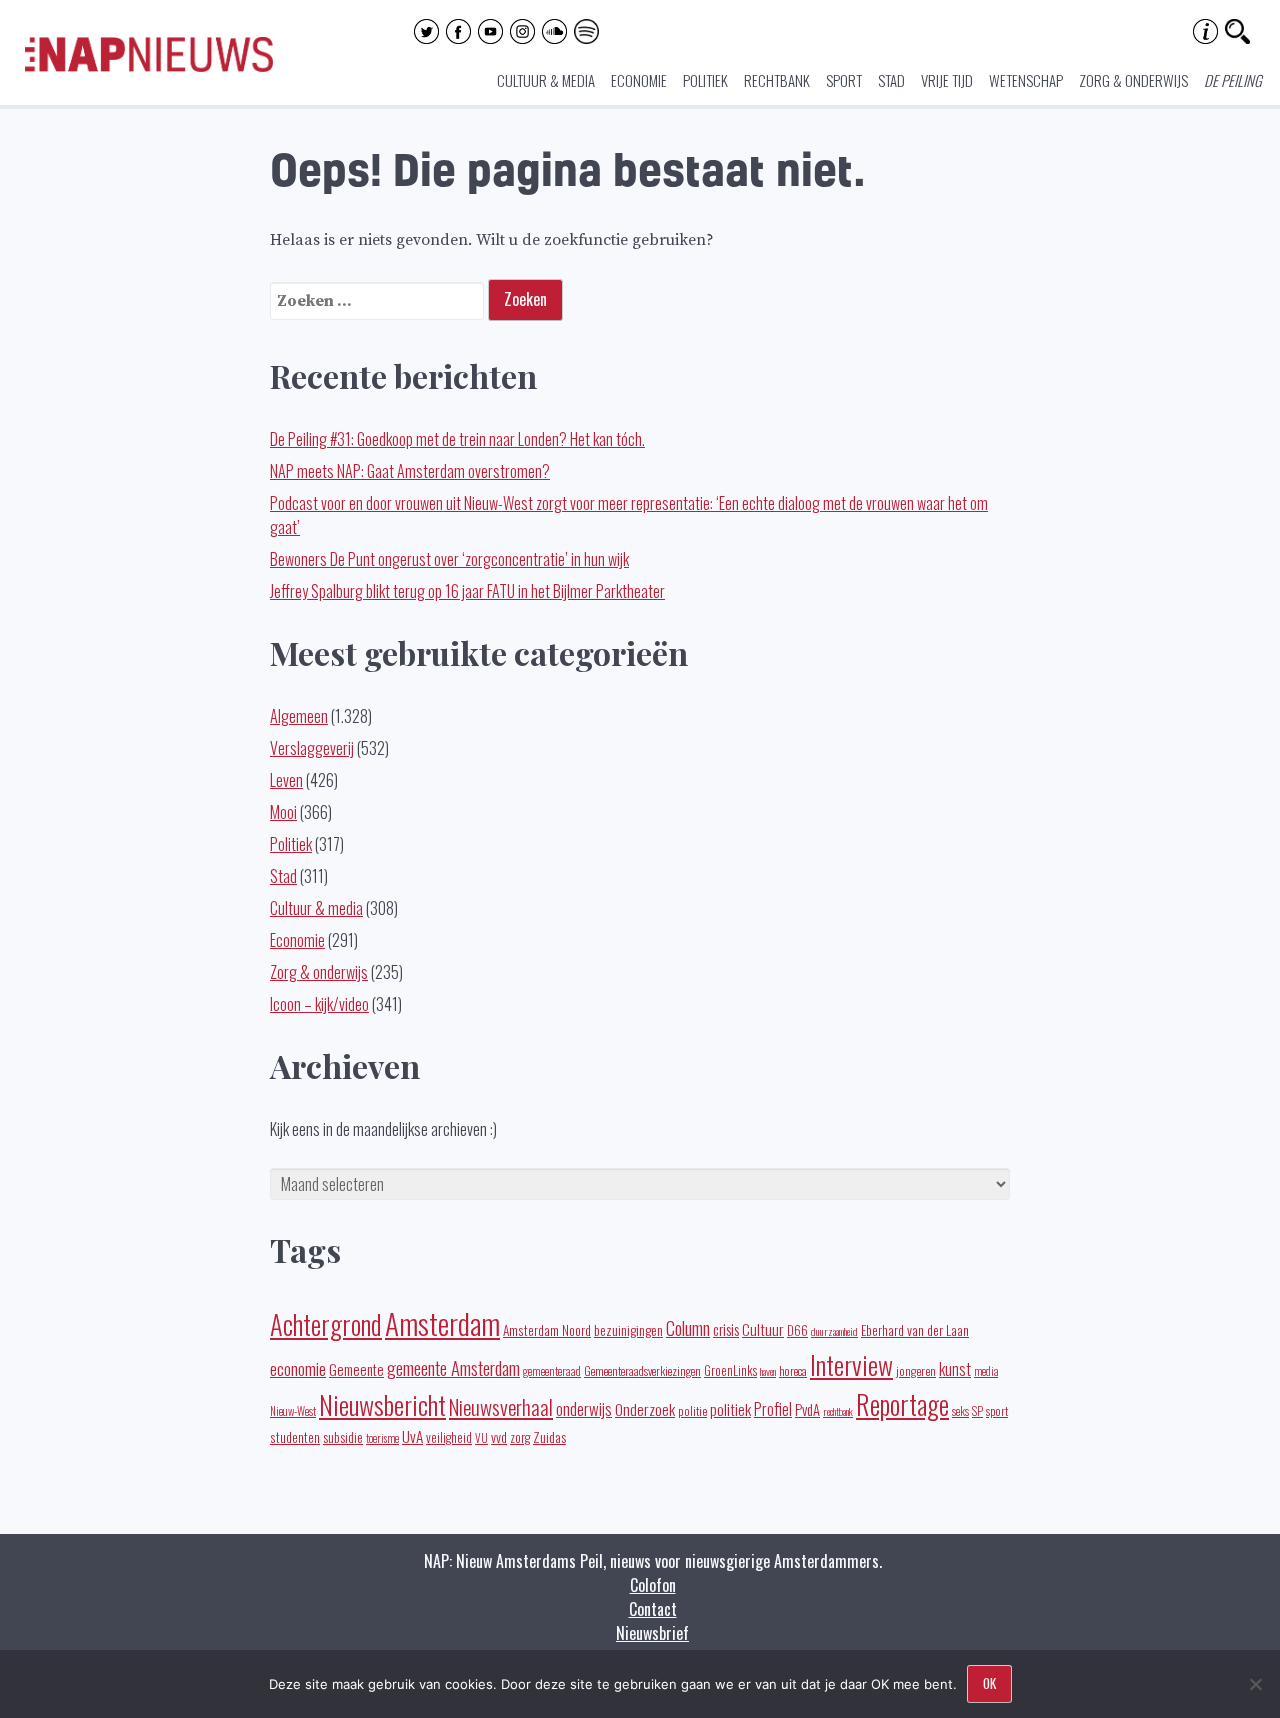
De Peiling (1233, 80)
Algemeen (299, 716)
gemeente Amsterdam (453, 1367)
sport (997, 1410)
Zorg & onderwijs (1133, 80)
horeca (793, 1370)
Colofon (653, 1585)
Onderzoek (645, 1409)
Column (688, 1327)
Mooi (283, 812)
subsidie (343, 1436)
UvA (412, 1436)
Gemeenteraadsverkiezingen (642, 1370)
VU (481, 1438)
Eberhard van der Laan (915, 1330)
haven (768, 1371)
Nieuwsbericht (382, 1404)
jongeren (916, 1370)
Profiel (773, 1409)
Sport (844, 80)
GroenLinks (730, 1370)
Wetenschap (1026, 80)
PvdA (807, 1409)
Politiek (705, 80)
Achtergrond (326, 1324)
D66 (797, 1330)
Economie (639, 80)
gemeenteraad (552, 1370)
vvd (499, 1437)
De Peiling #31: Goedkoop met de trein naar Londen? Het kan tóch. (457, 439)
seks (960, 1411)
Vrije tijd (947, 80)
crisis (726, 1329)
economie (298, 1368)
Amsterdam (442, 1322)
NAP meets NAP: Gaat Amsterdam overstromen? (410, 471)
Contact (653, 1609)
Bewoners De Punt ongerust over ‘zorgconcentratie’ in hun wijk (449, 559)
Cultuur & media (546, 80)
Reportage (902, 1404)
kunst (955, 1369)
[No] (1255, 1684)
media (986, 1371)
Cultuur (763, 1329)
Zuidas (549, 1436)
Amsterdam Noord (547, 1330)
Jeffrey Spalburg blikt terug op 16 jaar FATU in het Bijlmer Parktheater (467, 591)
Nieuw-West (293, 1411)
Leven (286, 780)
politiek (730, 1409)
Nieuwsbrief (652, 1633)
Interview (851, 1364)
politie (692, 1410)
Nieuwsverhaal (501, 1406)
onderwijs (584, 1408)
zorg (520, 1437)
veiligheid (449, 1437)
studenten (295, 1437)
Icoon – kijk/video (319, 1004)
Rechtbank (777, 80)
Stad (891, 80)
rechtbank (838, 1411)
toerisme (382, 1438)
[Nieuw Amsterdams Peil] (149, 67)
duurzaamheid (834, 1331)
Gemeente (356, 1369)
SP (977, 1411)
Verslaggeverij (312, 748)
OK (989, 1683)
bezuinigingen (628, 1329)
